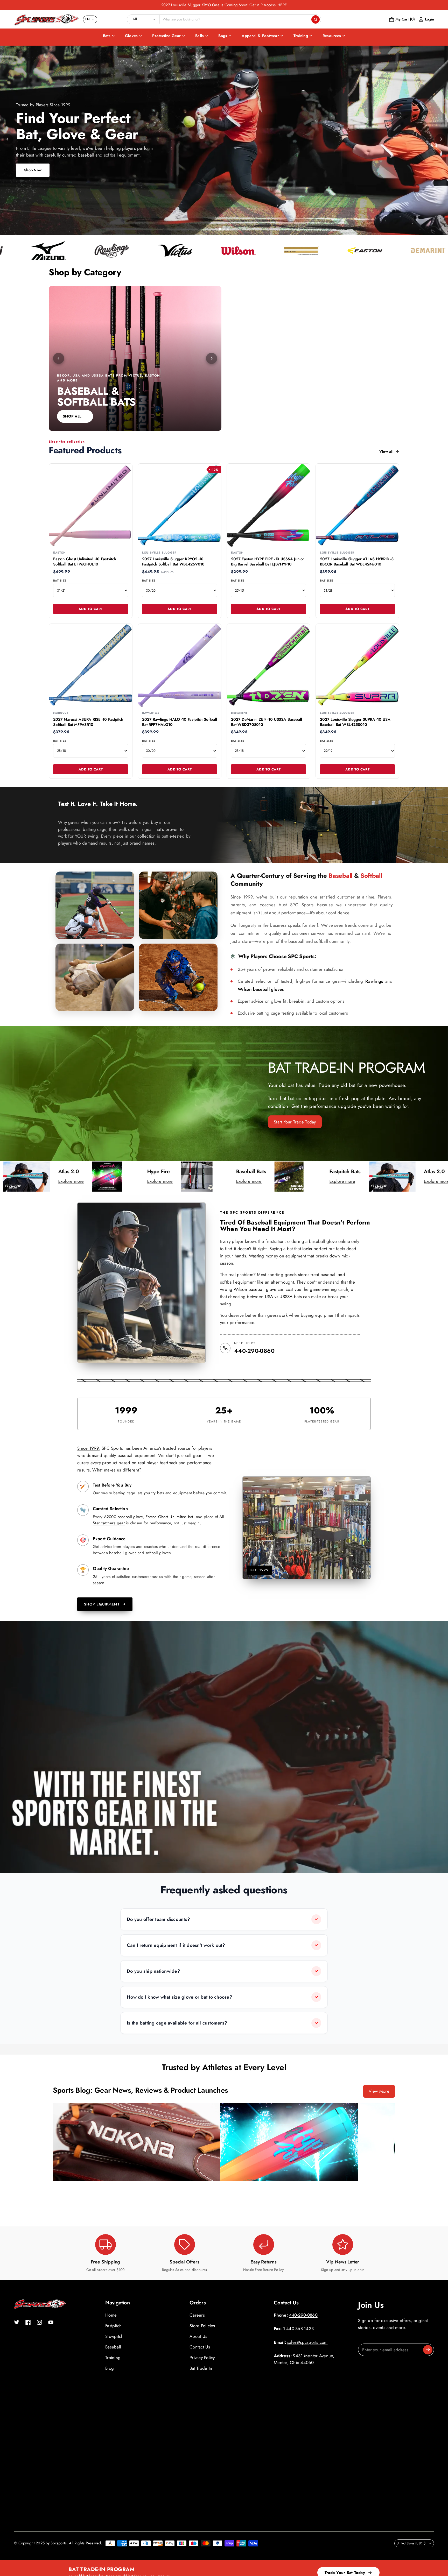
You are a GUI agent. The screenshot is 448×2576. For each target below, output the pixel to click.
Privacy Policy (202, 2358)
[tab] (220, 229)
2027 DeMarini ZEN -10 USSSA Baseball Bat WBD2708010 (267, 722)
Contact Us (200, 2347)
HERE (282, 5)
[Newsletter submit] (428, 2350)
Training (301, 36)
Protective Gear (166, 36)
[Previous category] (59, 358)
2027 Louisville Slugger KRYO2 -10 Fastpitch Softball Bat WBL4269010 (173, 562)
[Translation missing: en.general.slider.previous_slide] (8, 139)
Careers (197, 2315)
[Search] (316, 19)
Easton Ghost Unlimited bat (169, 1517)
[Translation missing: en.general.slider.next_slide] (440, 139)
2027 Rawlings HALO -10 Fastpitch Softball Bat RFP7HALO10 (180, 722)
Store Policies (202, 2326)
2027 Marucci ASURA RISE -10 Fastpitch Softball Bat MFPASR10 (88, 722)
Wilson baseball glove (255, 1289)
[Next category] (212, 358)
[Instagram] (39, 2322)
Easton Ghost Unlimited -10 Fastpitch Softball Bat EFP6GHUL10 (85, 562)
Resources (332, 36)
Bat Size (60, 581)
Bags (223, 36)
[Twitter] (17, 2322)
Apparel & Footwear (260, 36)
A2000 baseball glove (123, 1517)
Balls (199, 36)
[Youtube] (51, 2322)
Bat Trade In (201, 2368)
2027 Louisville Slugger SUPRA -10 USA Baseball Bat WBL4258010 (355, 722)
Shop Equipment (102, 1604)
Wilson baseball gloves (261, 989)
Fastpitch (113, 2326)
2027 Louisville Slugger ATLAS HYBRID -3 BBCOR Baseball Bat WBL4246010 (357, 562)
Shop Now (33, 170)
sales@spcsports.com (307, 2342)
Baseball (113, 2347)
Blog (110, 2368)
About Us (198, 2336)
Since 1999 (88, 1448)
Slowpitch (114, 2336)
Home (111, 2315)
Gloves (131, 36)
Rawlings (374, 981)
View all (386, 451)
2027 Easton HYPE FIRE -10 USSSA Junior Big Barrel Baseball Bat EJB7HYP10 (268, 562)
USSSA (286, 1297)
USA (269, 1297)
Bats (107, 36)
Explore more (67, 1181)
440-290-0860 (254, 1351)
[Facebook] (28, 2322)
